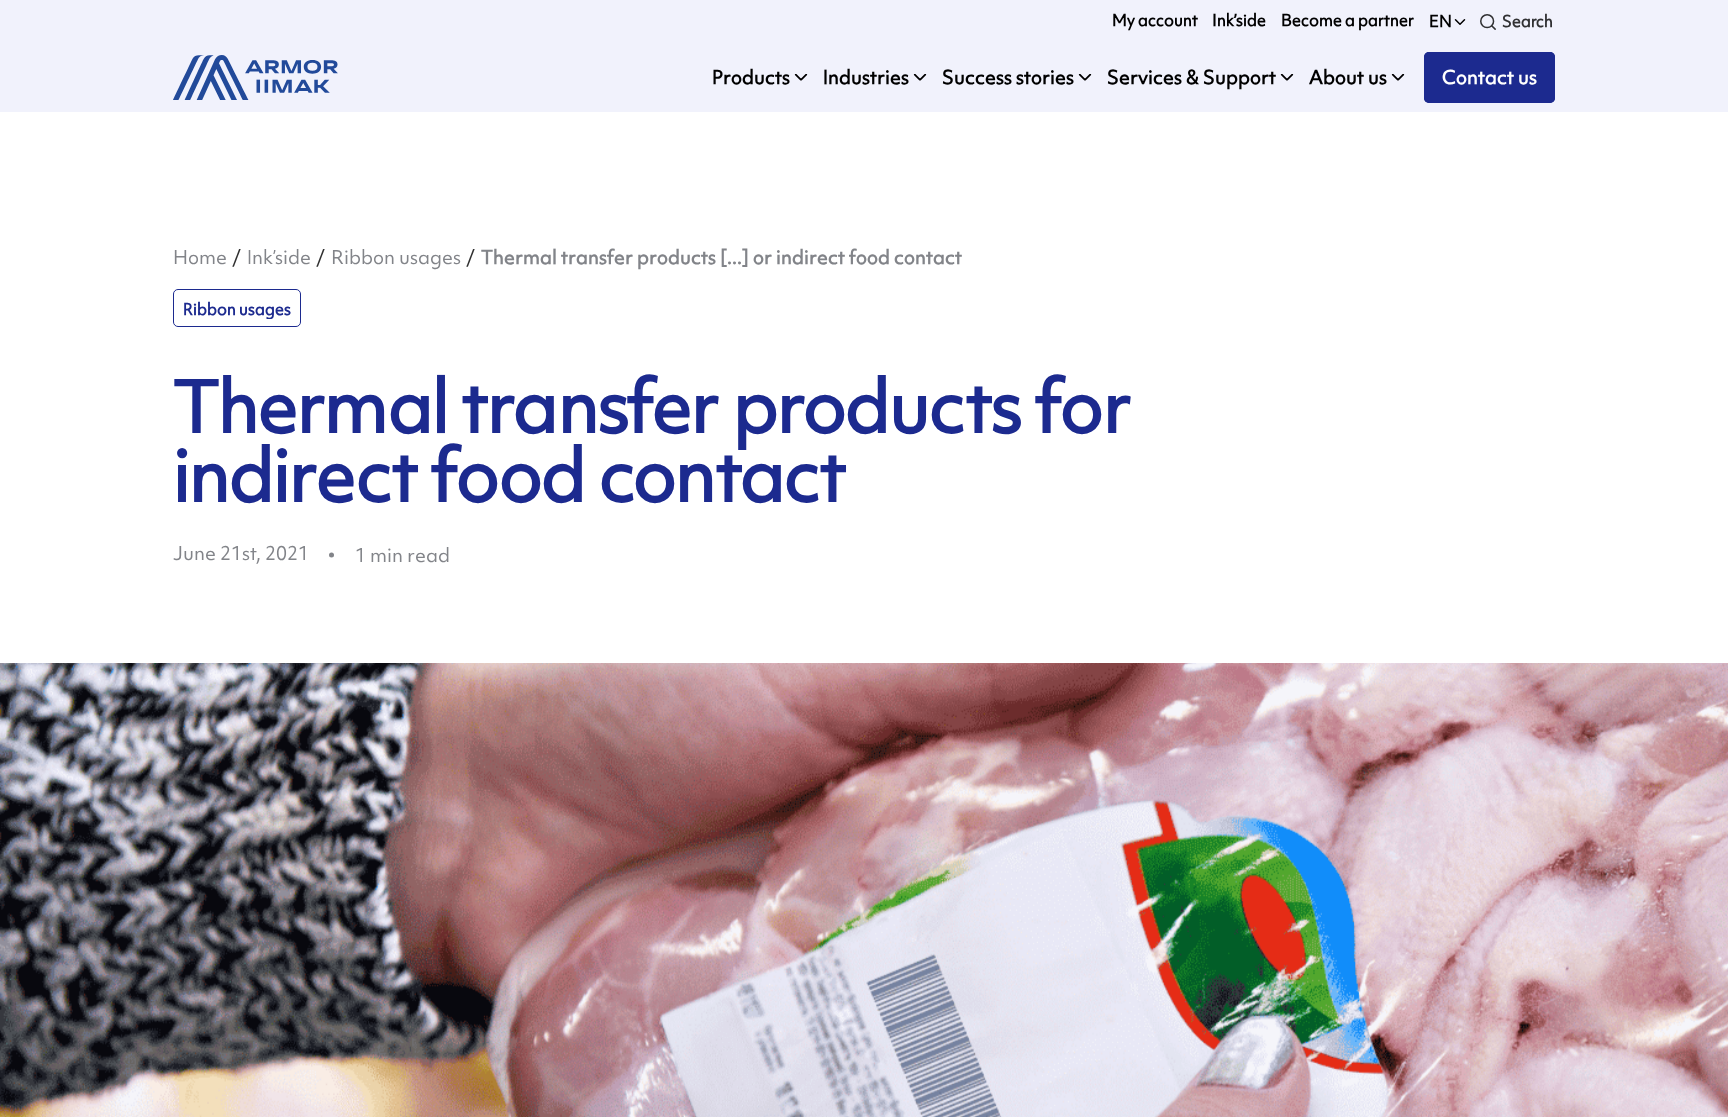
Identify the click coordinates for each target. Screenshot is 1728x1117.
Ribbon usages (396, 257)
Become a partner (1347, 20)
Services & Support (1191, 77)
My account (1155, 20)
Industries (866, 77)
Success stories (1008, 77)
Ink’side (1239, 20)
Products (751, 77)
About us (1348, 77)
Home (200, 257)
